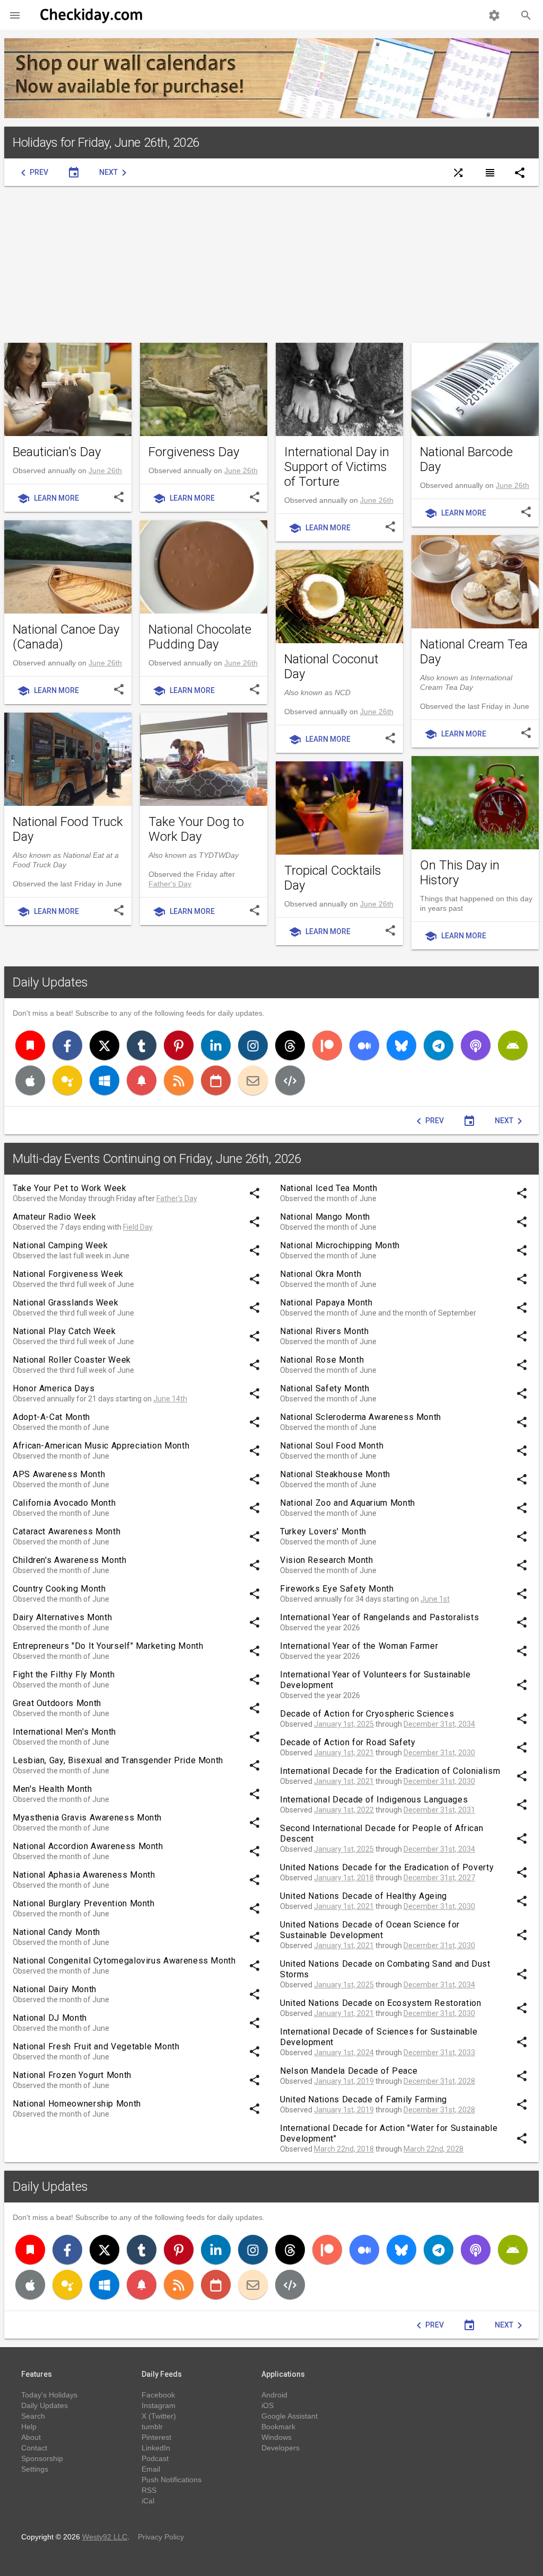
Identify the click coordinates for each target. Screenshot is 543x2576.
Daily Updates (50, 982)
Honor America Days (54, 1388)
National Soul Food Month (332, 1446)
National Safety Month (325, 1388)
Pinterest (156, 2437)
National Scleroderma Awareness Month (361, 1417)
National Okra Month (321, 1274)
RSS (149, 2490)
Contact (34, 2448)
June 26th (105, 470)
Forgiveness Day (194, 452)
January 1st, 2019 (344, 2081)
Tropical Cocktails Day (333, 878)
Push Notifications (172, 2480)
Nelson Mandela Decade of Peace (349, 2071)
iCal (148, 2501)
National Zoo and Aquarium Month (348, 1503)
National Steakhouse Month (335, 1474)
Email (151, 2469)
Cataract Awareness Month (67, 1531)
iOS (268, 2405)
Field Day (138, 1227)
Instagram (159, 2405)
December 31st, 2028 (439, 2081)
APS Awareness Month (59, 1474)
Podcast (155, 2458)
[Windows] (104, 1080)
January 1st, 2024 (344, 2053)
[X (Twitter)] (104, 1045)
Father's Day (170, 884)
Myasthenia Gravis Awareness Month (87, 1818)
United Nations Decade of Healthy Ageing (364, 1896)
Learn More (48, 499)
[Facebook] (67, 1045)
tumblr (152, 2427)
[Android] (513, 1045)
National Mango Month (325, 1217)
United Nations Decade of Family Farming (364, 2099)
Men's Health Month (52, 1789)
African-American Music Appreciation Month (101, 1446)
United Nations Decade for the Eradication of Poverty (387, 1867)
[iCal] (216, 1080)
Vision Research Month (326, 1560)
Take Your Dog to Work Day (196, 829)
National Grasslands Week (65, 1303)
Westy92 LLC (105, 2537)
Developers (281, 2448)
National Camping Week (60, 1245)
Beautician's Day (57, 452)
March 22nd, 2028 (433, 2149)
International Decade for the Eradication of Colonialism (390, 1771)
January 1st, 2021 (344, 1753)
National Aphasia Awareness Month (84, 1875)
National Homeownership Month (77, 2104)
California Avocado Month (64, 1503)
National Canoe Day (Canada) (66, 637)
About (31, 2437)
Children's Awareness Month (70, 1560)
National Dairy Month (55, 1989)
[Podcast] (476, 1045)
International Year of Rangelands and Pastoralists (379, 1617)
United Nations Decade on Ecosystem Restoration (380, 2003)
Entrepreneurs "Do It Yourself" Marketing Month (108, 1646)
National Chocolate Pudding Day (200, 637)
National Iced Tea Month (329, 1188)
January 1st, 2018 (344, 1878)
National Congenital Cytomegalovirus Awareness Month (124, 1961)
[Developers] (290, 1080)
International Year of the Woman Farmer (359, 1646)
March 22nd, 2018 (344, 2149)
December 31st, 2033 (439, 2053)
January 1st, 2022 (344, 1810)
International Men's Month (64, 1732)
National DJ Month (50, 2018)
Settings (35, 2469)
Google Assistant (290, 2416)
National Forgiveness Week (68, 1274)
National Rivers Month (324, 1331)
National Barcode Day (466, 459)
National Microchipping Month (340, 1245)
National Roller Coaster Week (72, 1360)
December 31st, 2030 (439, 1753)
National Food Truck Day (68, 829)
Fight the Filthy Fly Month (64, 1675)
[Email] (253, 1080)
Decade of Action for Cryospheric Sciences (367, 1714)
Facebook (158, 2395)
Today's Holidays (49, 2395)
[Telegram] (439, 1045)
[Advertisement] (271, 264)
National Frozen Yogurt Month (72, 2075)
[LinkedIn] (216, 1045)
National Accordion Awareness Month (88, 1846)
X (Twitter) (159, 2416)
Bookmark (278, 2427)
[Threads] (290, 1045)
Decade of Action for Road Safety (348, 1742)
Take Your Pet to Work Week (70, 1188)
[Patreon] (327, 1045)
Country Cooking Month (59, 1589)
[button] (15, 15)
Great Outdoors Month (57, 1703)
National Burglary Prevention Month (84, 1903)
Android (274, 2395)
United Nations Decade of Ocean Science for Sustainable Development (370, 1930)
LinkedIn (156, 2448)
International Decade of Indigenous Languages (374, 1800)
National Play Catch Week (64, 1331)
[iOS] (30, 1080)
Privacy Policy (161, 2537)
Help (29, 2427)
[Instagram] (253, 1045)
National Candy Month (56, 1932)
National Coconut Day (331, 667)
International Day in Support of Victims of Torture (337, 467)
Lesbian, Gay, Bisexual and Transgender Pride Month (118, 1760)
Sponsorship (42, 2458)
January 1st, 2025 (344, 1724)
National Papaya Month (326, 1303)
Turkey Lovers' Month (323, 1531)
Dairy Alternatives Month (62, 1617)
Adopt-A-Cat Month (51, 1417)
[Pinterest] (179, 1045)
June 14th (170, 1399)
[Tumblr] (142, 1045)
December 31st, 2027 (439, 1878)
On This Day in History (460, 873)
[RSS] (179, 1080)
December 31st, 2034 (439, 1724)
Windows (277, 2437)
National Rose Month (322, 1360)
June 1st (435, 1599)
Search (33, 2416)
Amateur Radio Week (55, 1217)
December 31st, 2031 (439, 1810)
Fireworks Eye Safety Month (337, 1589)
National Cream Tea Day (474, 652)
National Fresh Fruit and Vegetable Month (96, 2046)
